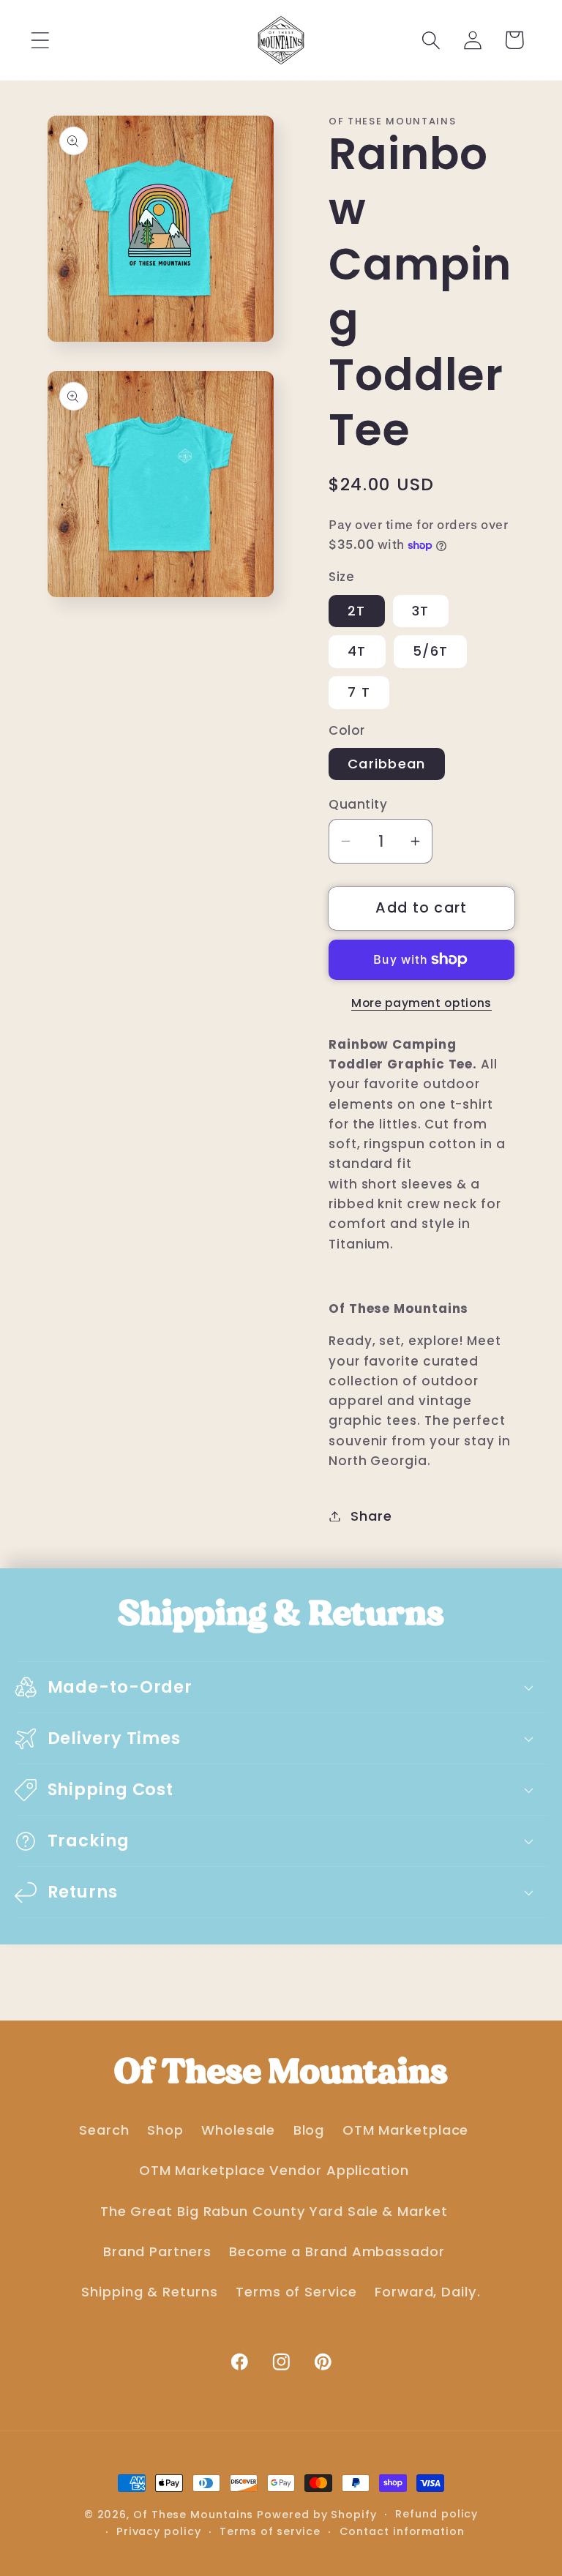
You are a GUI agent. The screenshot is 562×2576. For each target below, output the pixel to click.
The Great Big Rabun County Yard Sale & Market (274, 2211)
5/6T (430, 651)
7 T (359, 692)
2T (357, 611)
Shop (165, 2130)
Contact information (402, 2531)
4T (357, 651)
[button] (40, 40)
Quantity (358, 805)
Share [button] (371, 1516)
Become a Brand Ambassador (337, 2251)
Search (104, 2130)
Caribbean (387, 764)
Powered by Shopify (316, 2515)
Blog (309, 2130)
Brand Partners (157, 2251)
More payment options (421, 1003)
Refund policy (437, 2514)
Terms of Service (296, 2292)
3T (421, 611)
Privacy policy (159, 2531)
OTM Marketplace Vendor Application (274, 2170)
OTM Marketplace (406, 2130)
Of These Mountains (195, 2515)
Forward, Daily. (428, 2292)
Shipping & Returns (149, 2292)
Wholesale (238, 2130)
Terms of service (270, 2531)
